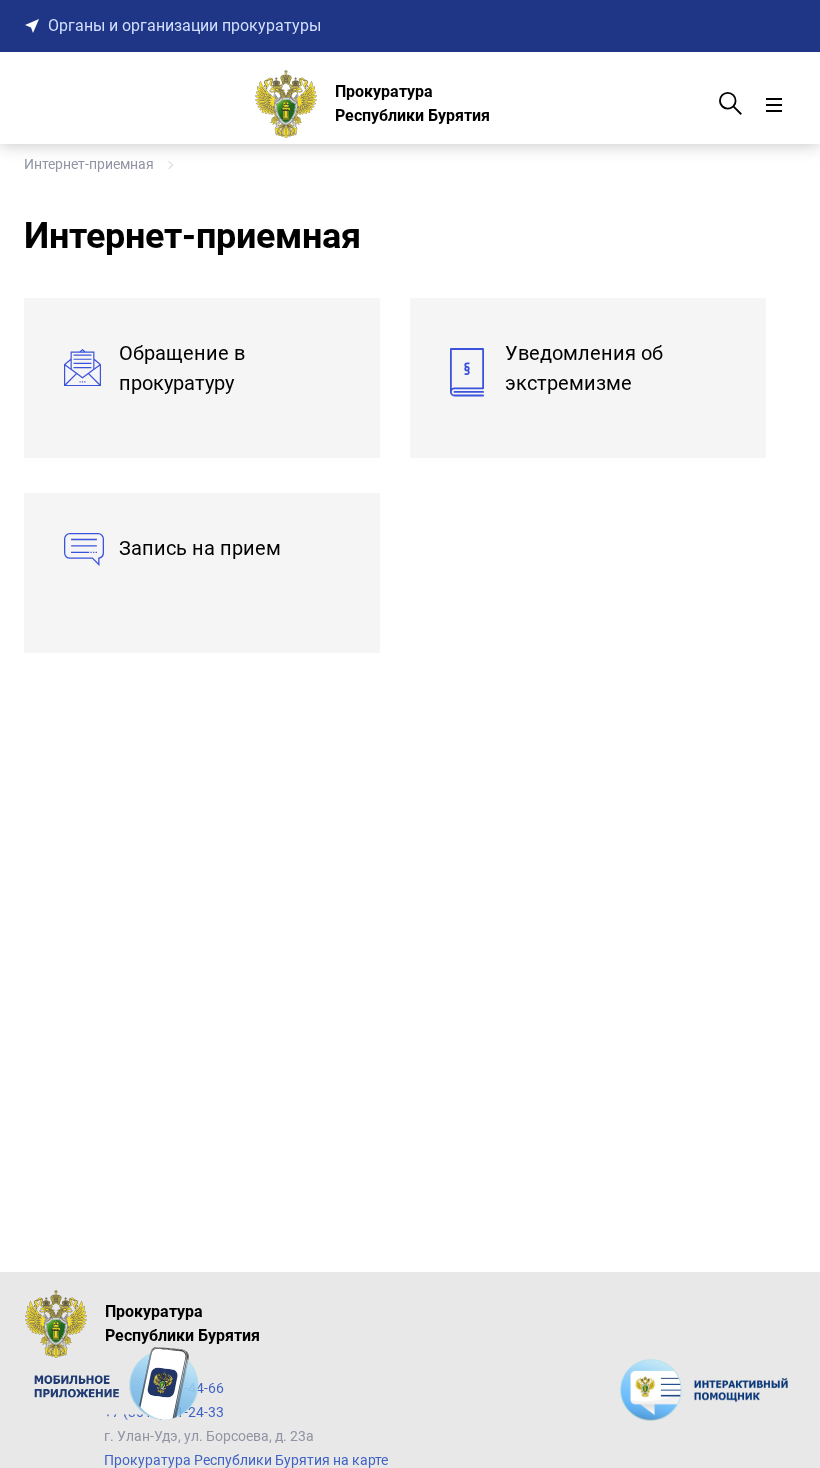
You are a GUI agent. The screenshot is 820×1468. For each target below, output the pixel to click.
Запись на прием (200, 548)
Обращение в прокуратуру (182, 368)
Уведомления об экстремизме (584, 368)
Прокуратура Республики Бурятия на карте (246, 1460)
